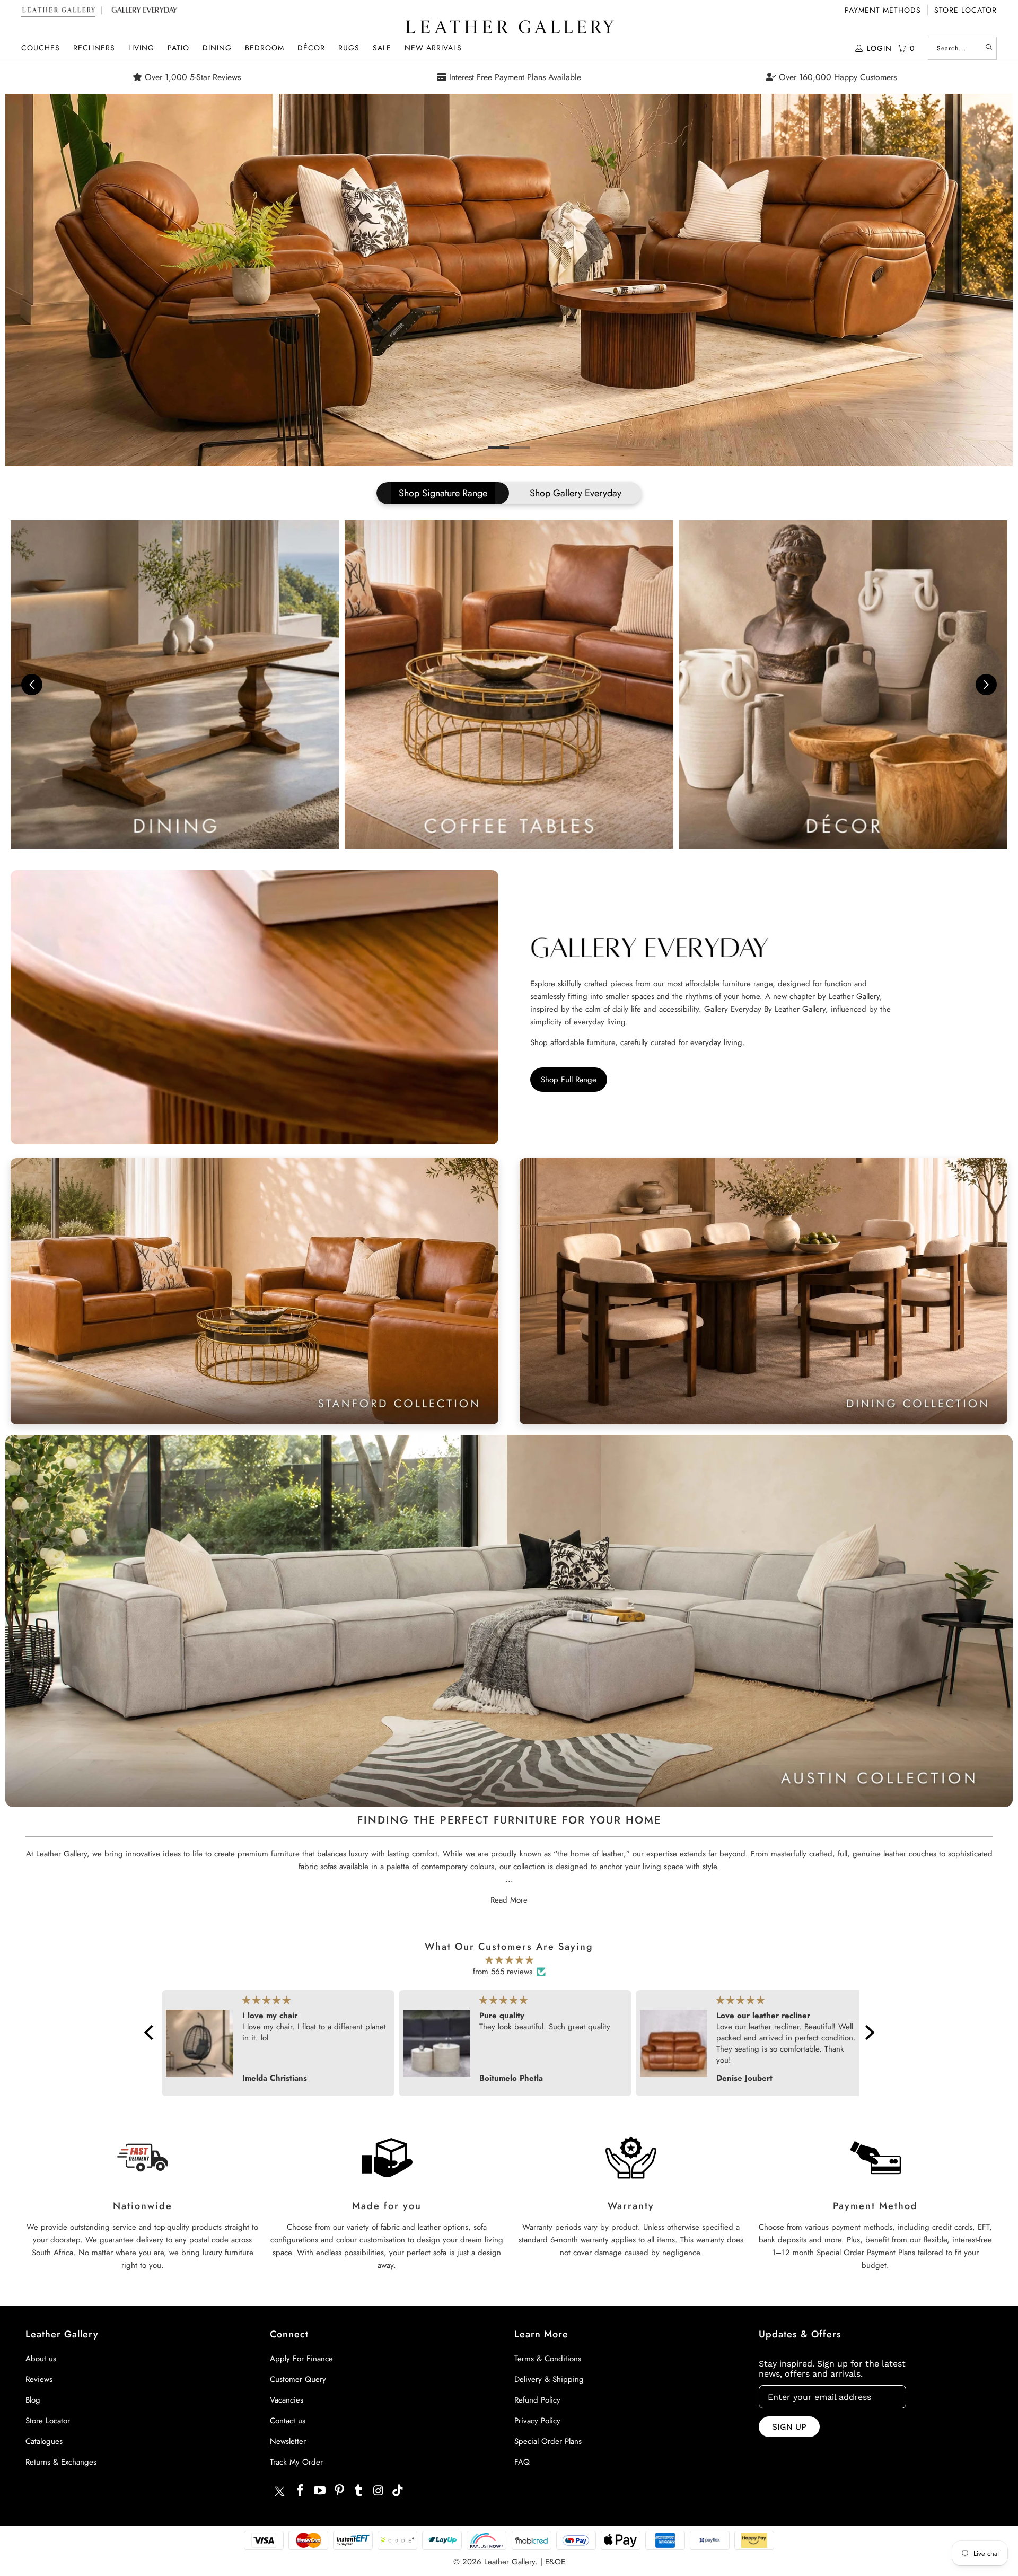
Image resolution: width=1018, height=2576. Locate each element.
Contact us (288, 2421)
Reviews (39, 2379)
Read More (509, 1900)
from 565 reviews (503, 1972)
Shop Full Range (569, 1080)
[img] (509, 1960)
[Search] (989, 48)
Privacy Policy (537, 2421)
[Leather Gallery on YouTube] (320, 2491)
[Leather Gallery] (509, 28)
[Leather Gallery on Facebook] (301, 2491)
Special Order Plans (548, 2441)
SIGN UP (789, 2427)
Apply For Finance (301, 2359)
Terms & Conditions (548, 2359)
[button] (41, 48)
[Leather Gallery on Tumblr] (359, 2491)
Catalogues (44, 2441)
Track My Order (296, 2462)
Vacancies (287, 2400)
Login (879, 48)
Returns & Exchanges (61, 2462)
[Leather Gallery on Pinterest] (339, 2491)
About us (41, 2359)
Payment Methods (883, 10)
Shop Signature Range (443, 493)
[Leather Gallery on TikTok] (398, 2491)
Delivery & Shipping (549, 2379)
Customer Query (298, 2379)
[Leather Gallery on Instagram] (379, 2491)
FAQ (522, 2462)
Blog (33, 2400)
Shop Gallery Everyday (576, 493)
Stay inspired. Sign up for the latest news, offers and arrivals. (832, 2369)
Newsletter (288, 2441)
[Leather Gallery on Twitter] (279, 2493)
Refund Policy (537, 2400)
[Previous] (30, 280)
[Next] (988, 280)
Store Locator (966, 10)
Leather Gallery (510, 2562)
